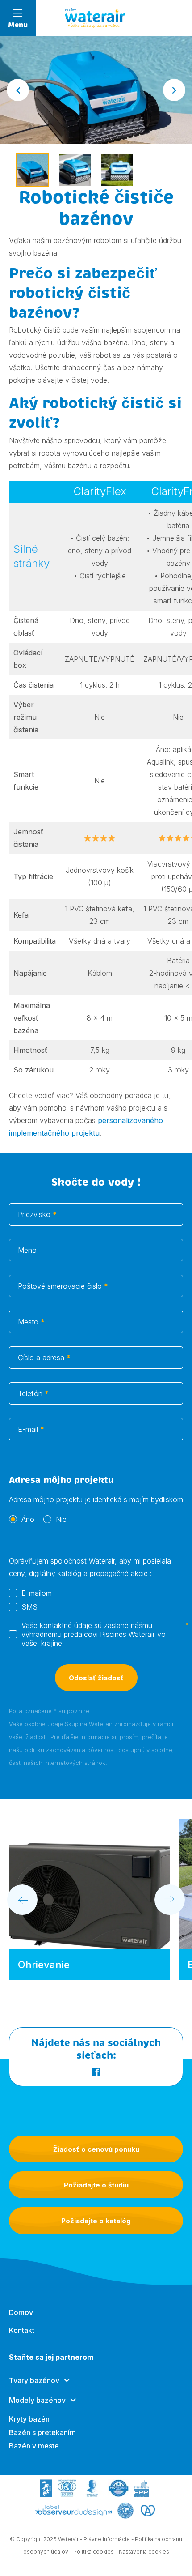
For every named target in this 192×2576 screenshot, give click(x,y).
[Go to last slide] (18, 90)
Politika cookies (94, 2552)
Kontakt (22, 2330)
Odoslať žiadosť (96, 1678)
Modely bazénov (37, 2400)
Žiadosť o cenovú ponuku (96, 2149)
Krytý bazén (29, 2419)
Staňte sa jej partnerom (51, 2357)
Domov (21, 2312)
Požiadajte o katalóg (96, 2221)
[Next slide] (174, 90)
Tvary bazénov (34, 2380)
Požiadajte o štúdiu (96, 2185)
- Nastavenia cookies (142, 2552)
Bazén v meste (34, 2446)
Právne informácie (107, 2539)
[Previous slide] (22, 1900)
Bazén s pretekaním (42, 2432)
